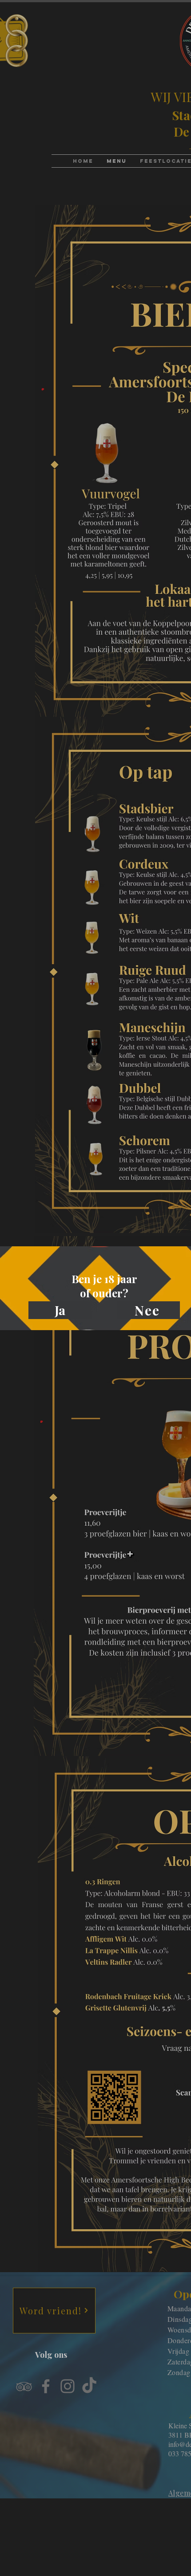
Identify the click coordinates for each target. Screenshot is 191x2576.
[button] (60, 1310)
